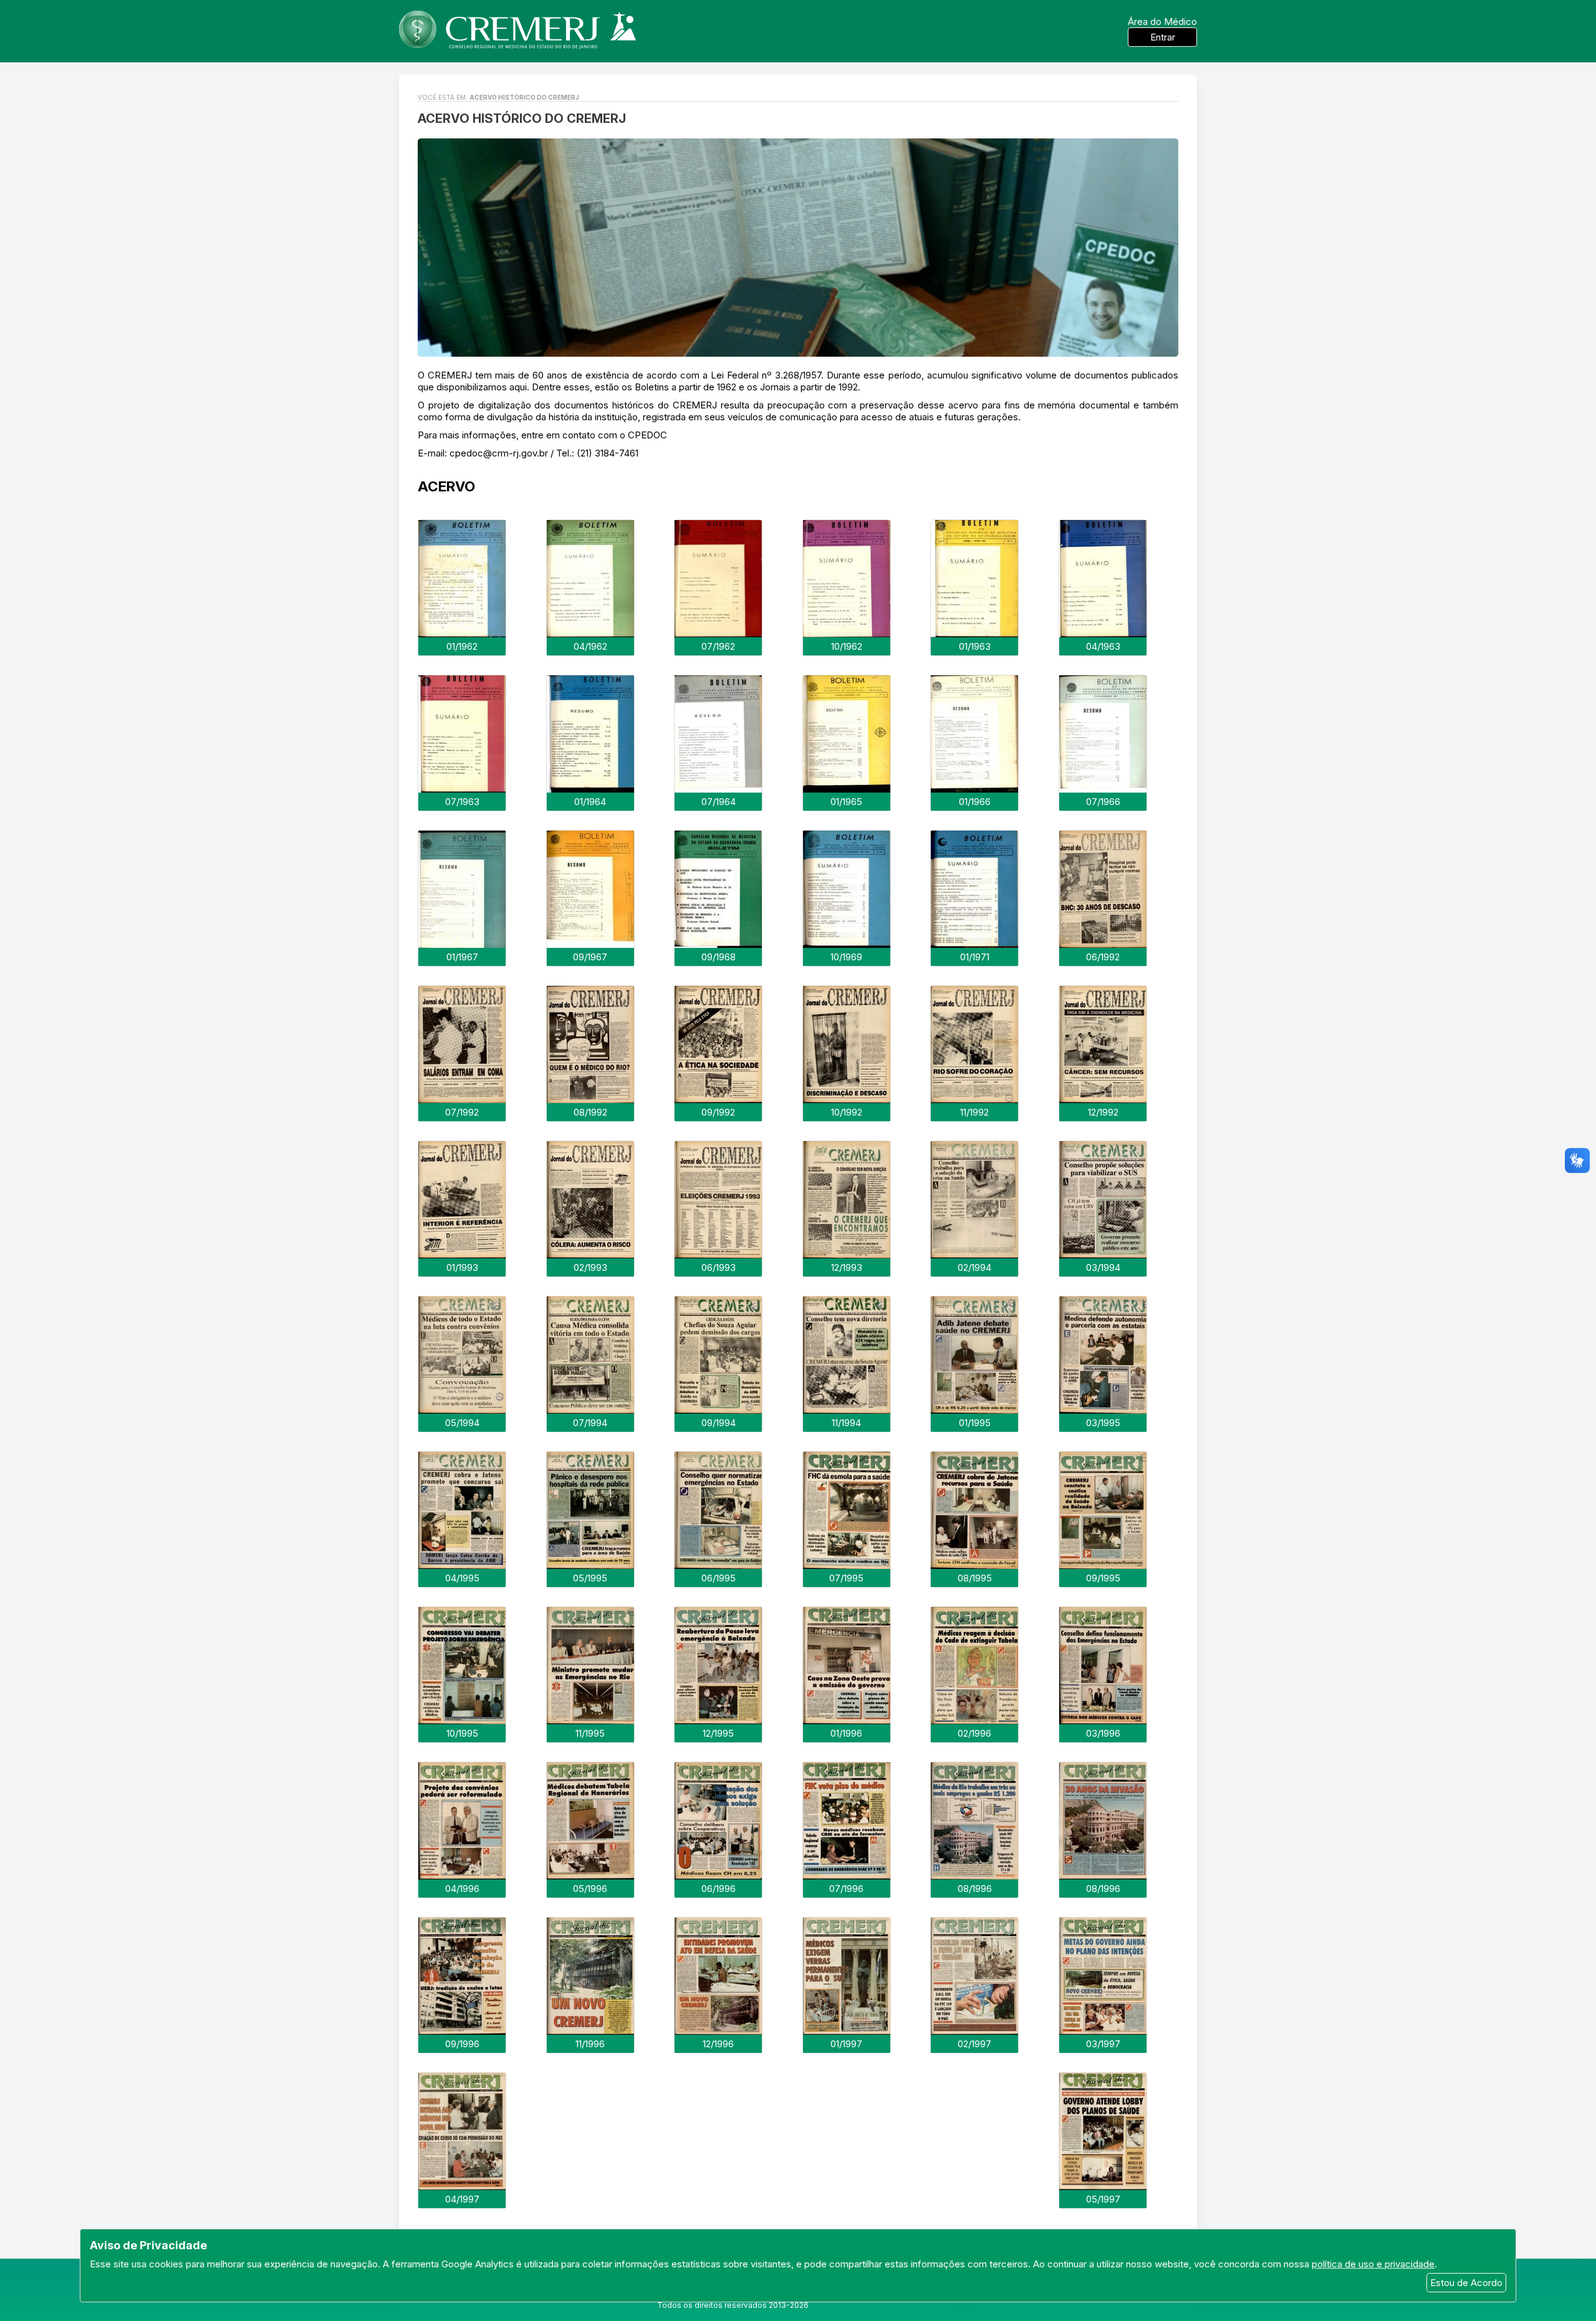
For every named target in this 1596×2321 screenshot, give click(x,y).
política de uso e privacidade (1373, 2264)
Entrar (1163, 37)
